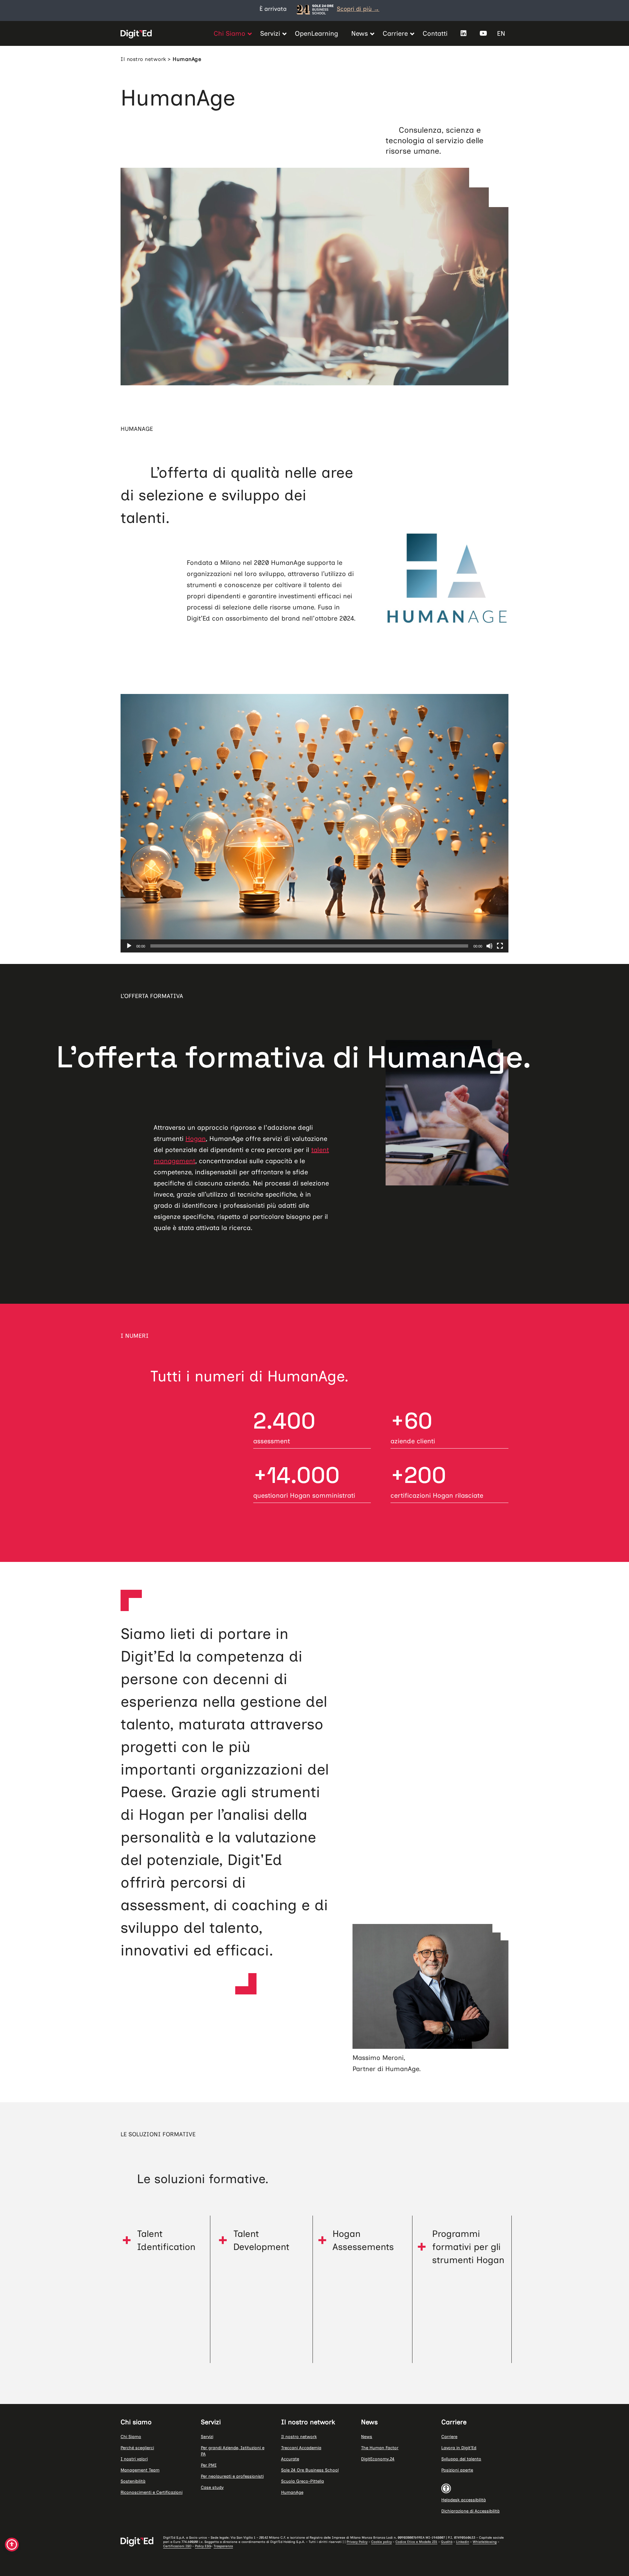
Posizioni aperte (457, 2470)
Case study (212, 2487)
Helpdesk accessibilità (464, 2500)
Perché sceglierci (137, 2448)
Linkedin (463, 2542)
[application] (314, 823)
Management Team (140, 2470)
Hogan (196, 1139)
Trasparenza (223, 2546)
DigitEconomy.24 (378, 2459)
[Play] (129, 946)
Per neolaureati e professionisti (232, 2476)
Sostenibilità (133, 2481)
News (367, 2437)
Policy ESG (203, 2546)
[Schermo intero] (500, 946)
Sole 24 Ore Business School (310, 2470)
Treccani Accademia (301, 2448)
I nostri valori (134, 2459)
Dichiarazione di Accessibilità (470, 2511)
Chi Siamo (131, 2437)
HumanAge (292, 2492)
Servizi (207, 2437)
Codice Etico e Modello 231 (416, 2542)
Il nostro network (143, 59)
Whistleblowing (485, 2542)
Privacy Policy (357, 2542)
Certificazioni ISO (177, 2546)
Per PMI (209, 2465)
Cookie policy (381, 2542)
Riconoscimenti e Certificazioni (152, 2492)
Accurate (290, 2459)
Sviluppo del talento (461, 2459)
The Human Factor (380, 2448)
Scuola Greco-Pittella (303, 2481)
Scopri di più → (358, 9)
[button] (163, 2240)
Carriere (449, 2437)
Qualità (447, 2542)
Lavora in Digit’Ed (459, 2448)
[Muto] (489, 946)
